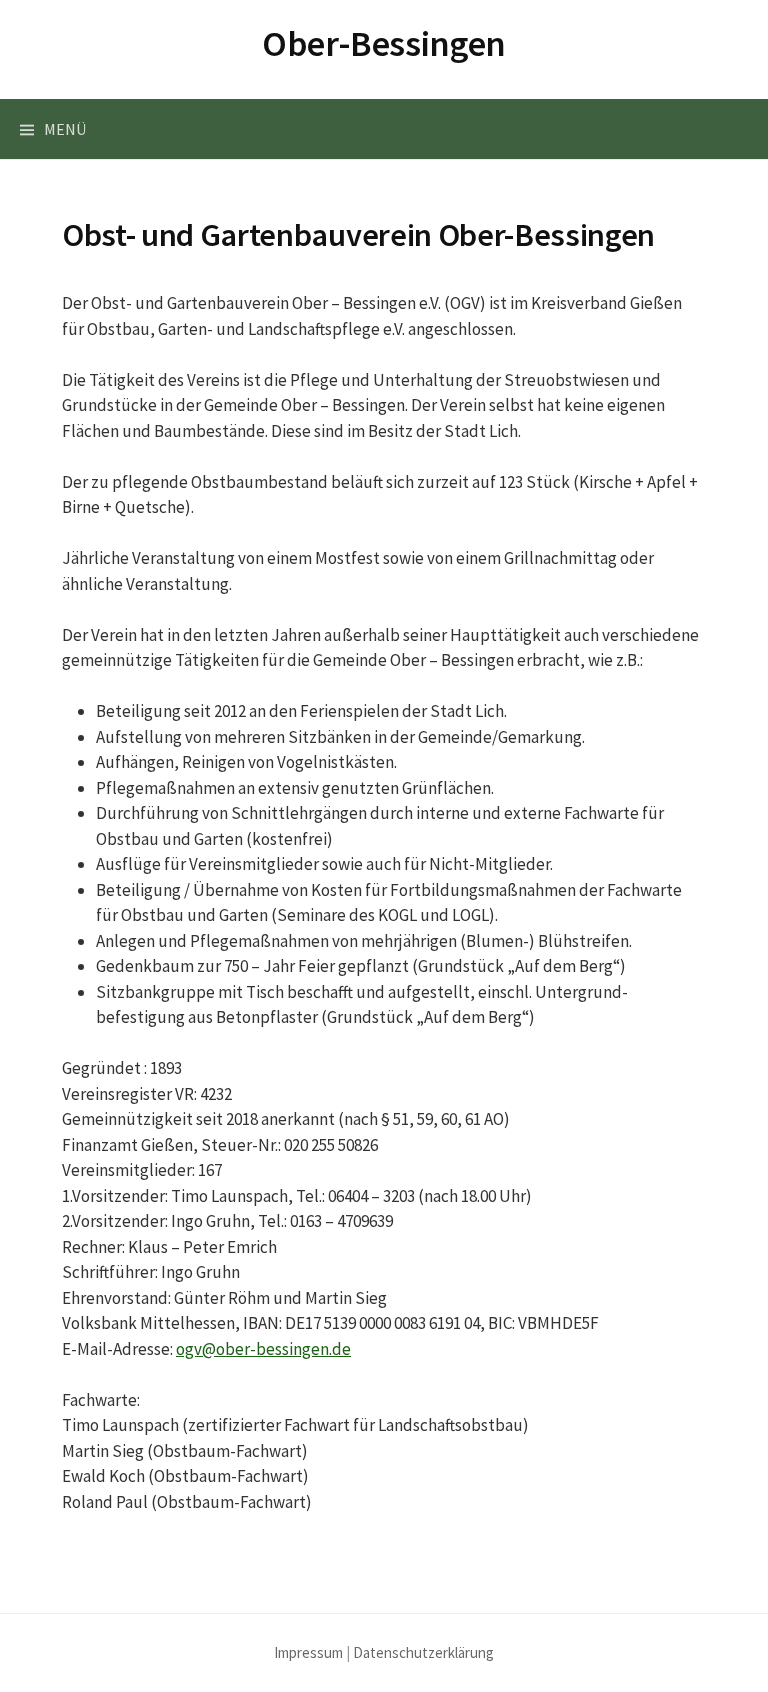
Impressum (308, 1652)
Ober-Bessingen (384, 43)
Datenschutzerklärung (423, 1652)
